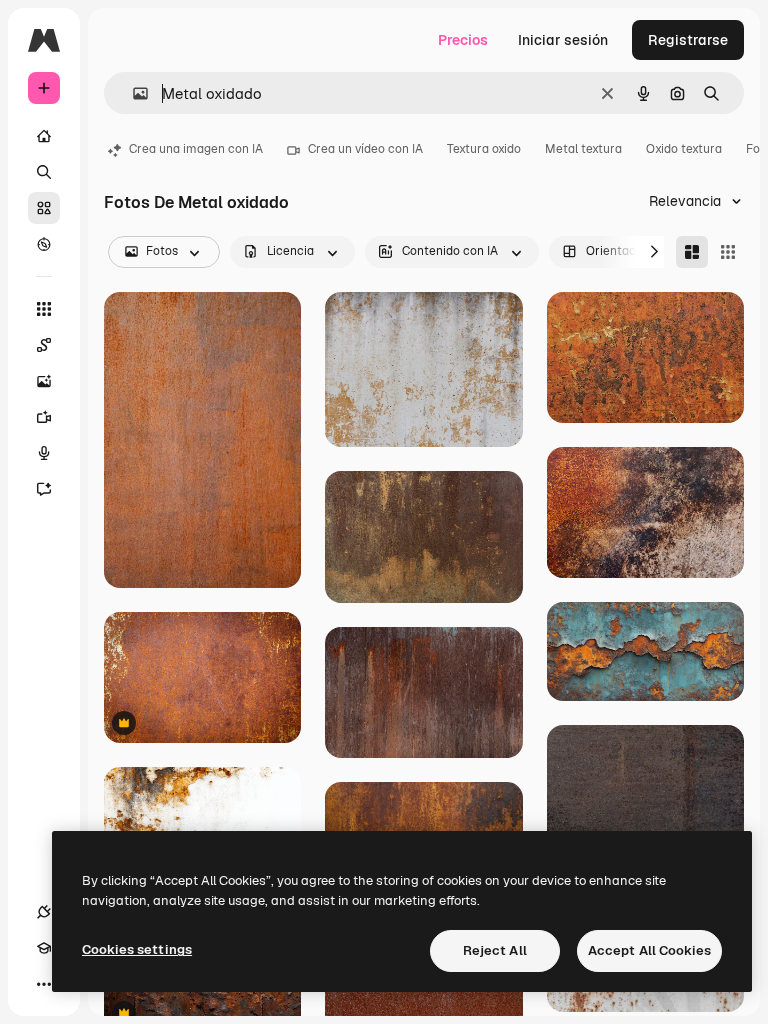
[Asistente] (44, 489)
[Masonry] (692, 252)
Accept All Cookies (649, 950)
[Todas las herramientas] (44, 309)
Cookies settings (137, 949)
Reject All (495, 950)
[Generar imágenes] (44, 381)
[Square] (728, 252)
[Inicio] (44, 136)
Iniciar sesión (563, 40)
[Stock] (44, 208)
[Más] (44, 984)
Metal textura (583, 149)
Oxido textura (684, 149)
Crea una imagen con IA (196, 149)
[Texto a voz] (44, 453)
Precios (463, 40)
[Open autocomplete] (132, 93)
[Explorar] (44, 244)
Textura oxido (484, 149)
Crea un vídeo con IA (365, 149)
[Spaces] (44, 345)
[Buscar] (44, 172)
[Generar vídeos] (44, 417)
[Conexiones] (44, 912)
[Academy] (44, 948)
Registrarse (688, 40)
